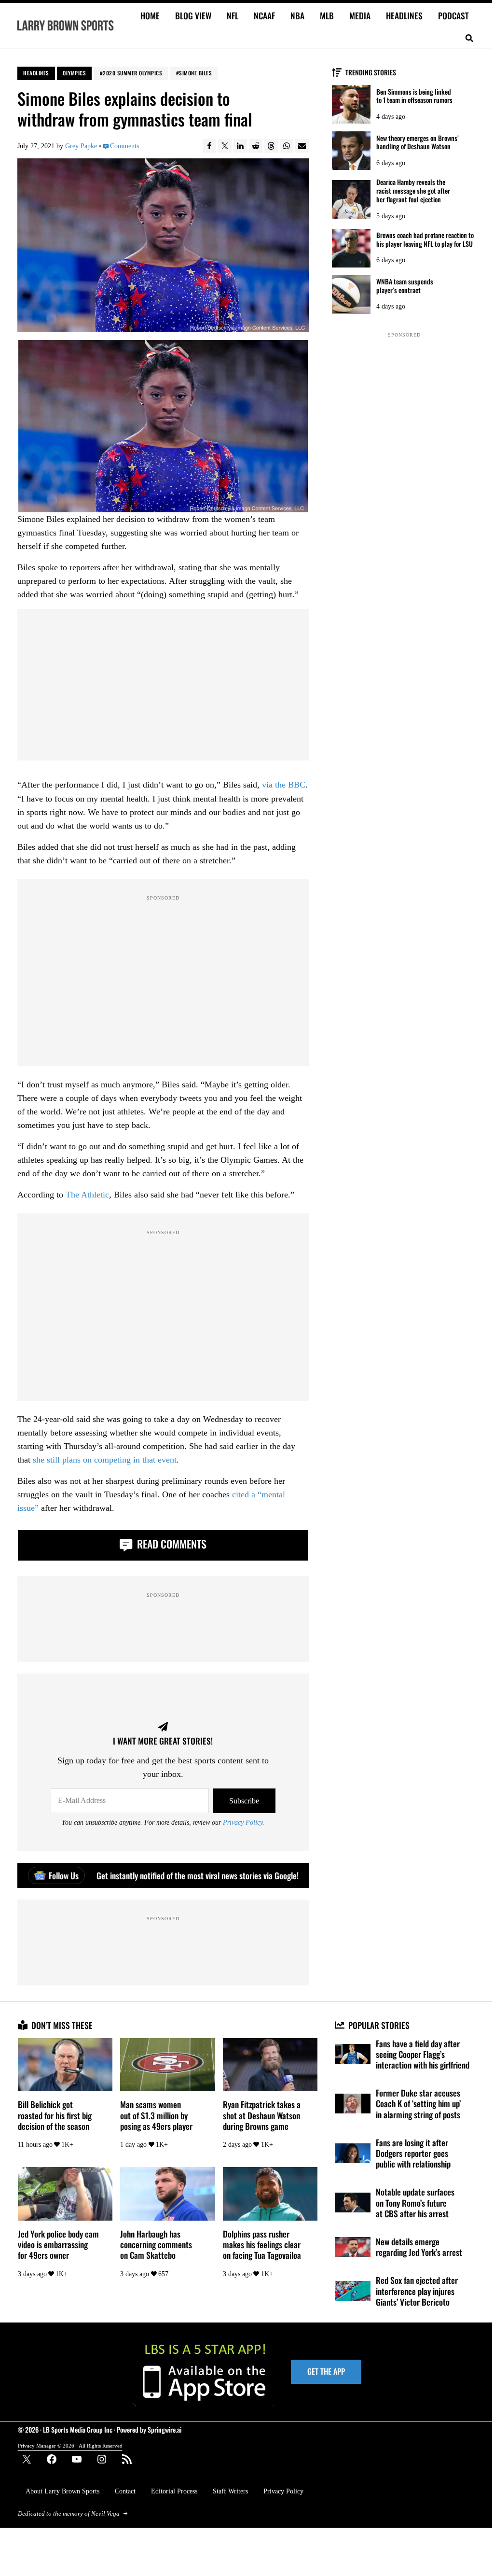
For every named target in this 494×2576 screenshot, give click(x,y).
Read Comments (171, 1544)
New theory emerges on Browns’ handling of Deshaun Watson (418, 142)
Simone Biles (195, 73)
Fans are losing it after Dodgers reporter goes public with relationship (413, 2153)
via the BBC (284, 785)
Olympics (74, 73)
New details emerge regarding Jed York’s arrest (419, 2247)
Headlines (36, 73)
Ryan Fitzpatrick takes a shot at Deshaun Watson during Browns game (262, 2115)
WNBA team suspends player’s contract (405, 286)
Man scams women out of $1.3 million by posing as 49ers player (156, 2115)
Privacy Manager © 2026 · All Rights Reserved (70, 2446)
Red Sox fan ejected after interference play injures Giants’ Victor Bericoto (417, 2291)
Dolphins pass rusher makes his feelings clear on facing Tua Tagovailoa (262, 2245)
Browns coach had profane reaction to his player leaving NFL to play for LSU (425, 239)
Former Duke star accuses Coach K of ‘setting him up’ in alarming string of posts (418, 2104)
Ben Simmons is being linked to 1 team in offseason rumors (414, 96)
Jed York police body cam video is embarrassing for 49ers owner (58, 2245)
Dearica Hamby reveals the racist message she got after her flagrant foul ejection (413, 190)
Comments (124, 146)
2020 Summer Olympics (132, 73)
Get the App (326, 2371)
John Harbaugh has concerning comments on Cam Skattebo (156, 2245)
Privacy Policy (243, 1822)
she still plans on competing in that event (105, 1460)
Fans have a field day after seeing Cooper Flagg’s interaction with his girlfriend (423, 2054)
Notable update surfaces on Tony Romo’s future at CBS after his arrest (415, 2203)
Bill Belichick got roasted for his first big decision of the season (55, 2115)
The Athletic (87, 1195)
